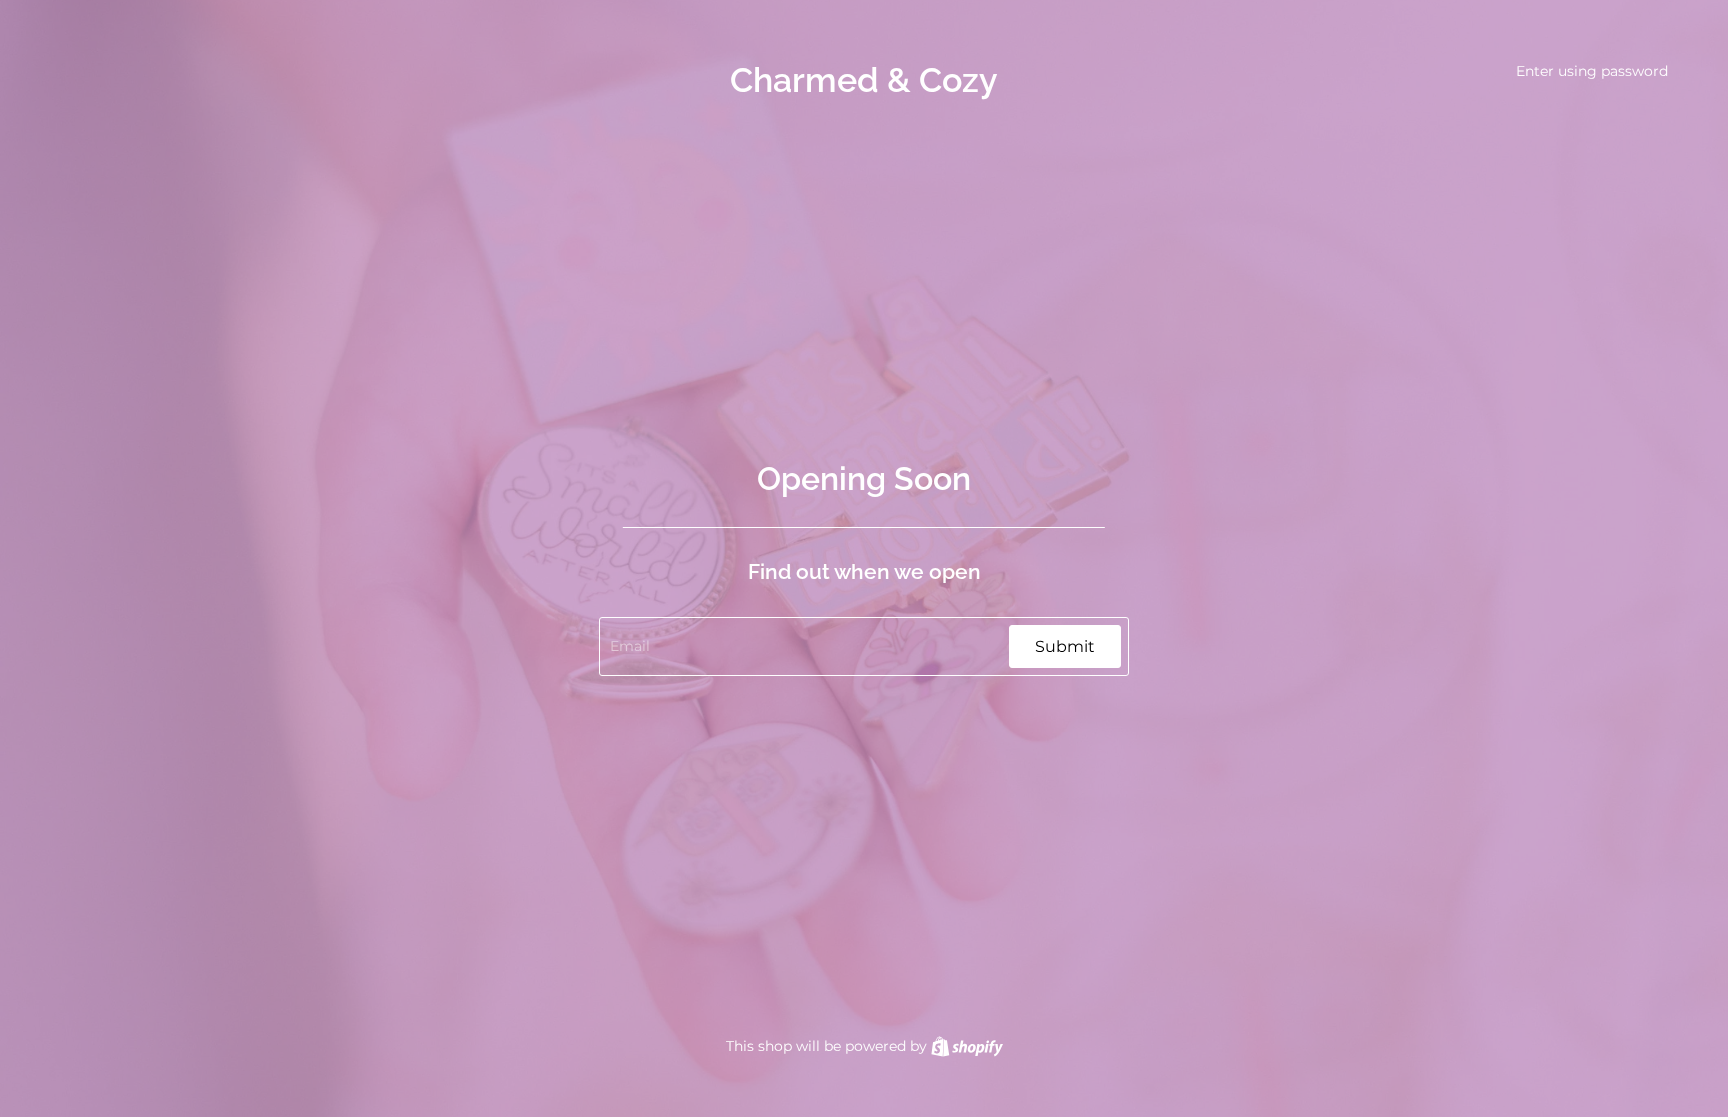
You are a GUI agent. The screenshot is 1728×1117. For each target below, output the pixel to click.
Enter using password (1592, 71)
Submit (1065, 646)
